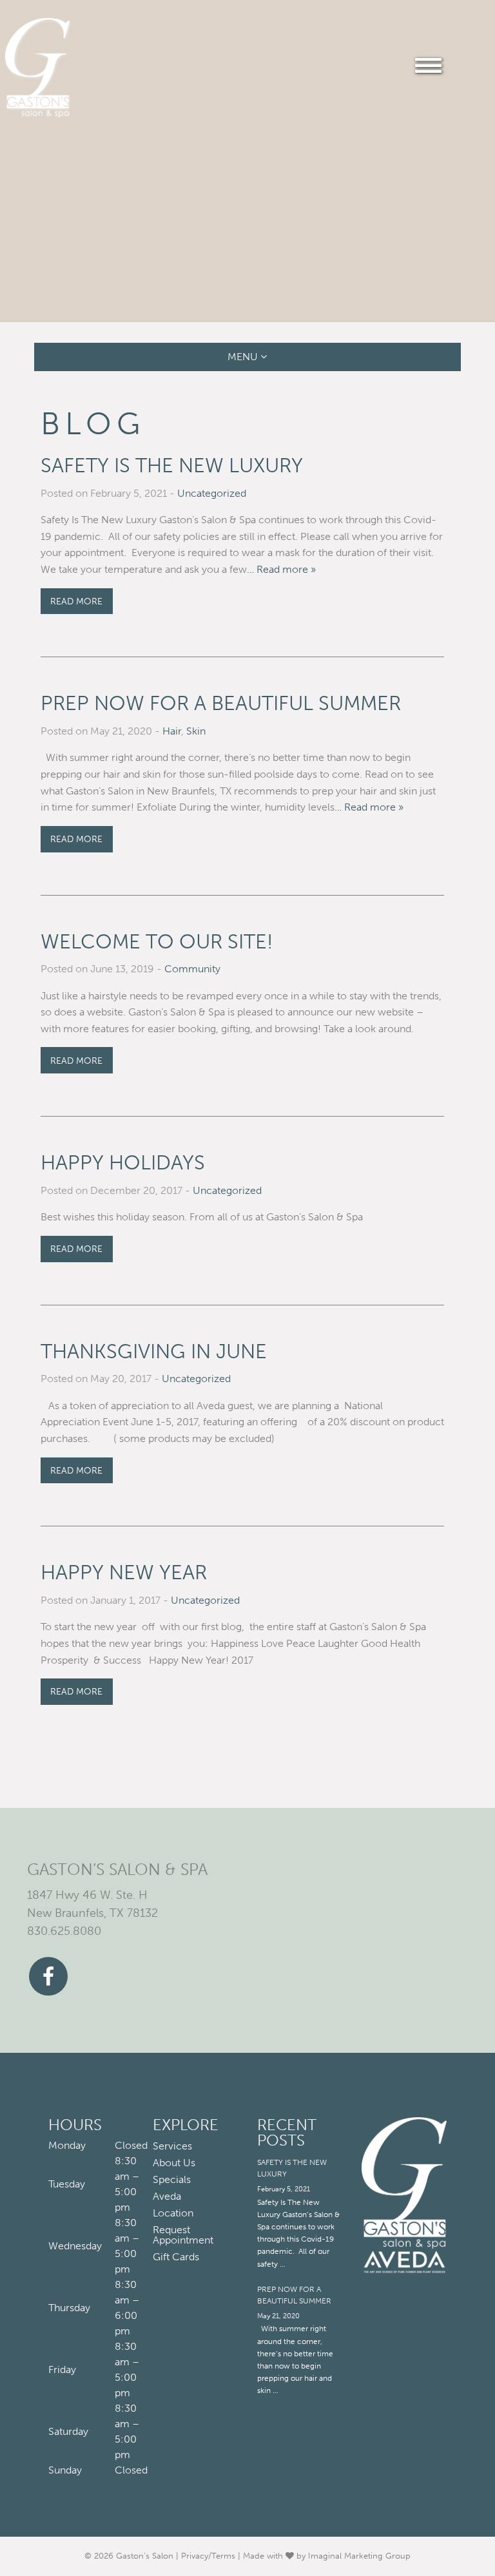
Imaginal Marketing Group (359, 2556)
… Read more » (281, 569)
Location (173, 2213)
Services (172, 2146)
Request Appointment (183, 2235)
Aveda (167, 2196)
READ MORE (76, 601)
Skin (196, 731)
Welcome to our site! (157, 942)
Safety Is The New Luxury (172, 466)
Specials (172, 2180)
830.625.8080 (64, 1932)
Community (192, 969)
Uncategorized (212, 493)
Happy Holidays (123, 1163)
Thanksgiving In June (154, 1351)
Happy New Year (124, 1572)
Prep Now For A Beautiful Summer (221, 703)
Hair (172, 731)
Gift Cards (176, 2257)
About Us (174, 2163)
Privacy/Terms (208, 2556)
